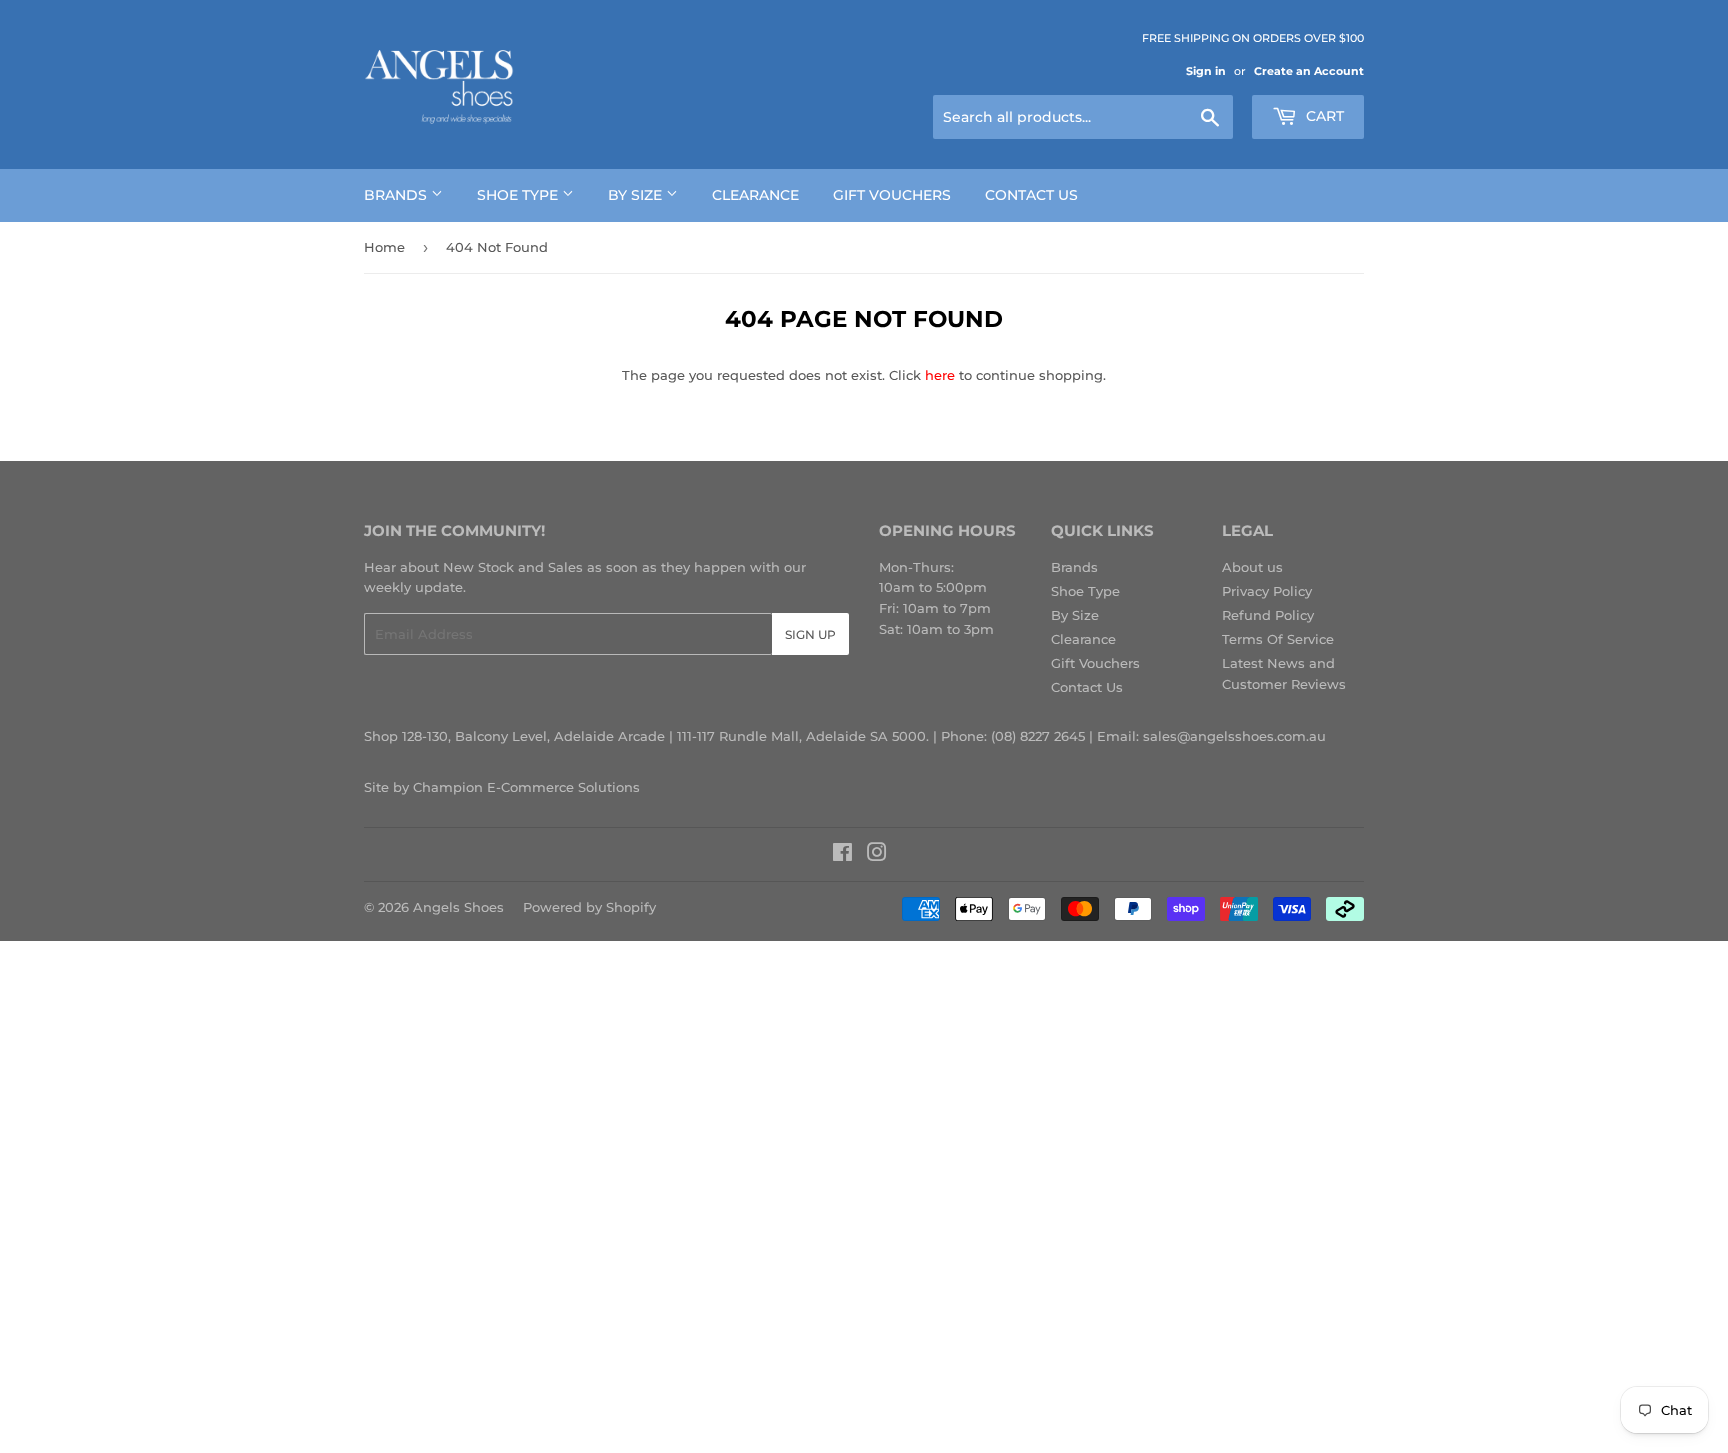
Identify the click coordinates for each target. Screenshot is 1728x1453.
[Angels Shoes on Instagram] (877, 855)
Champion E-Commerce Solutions (526, 787)
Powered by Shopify (589, 907)
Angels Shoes (458, 907)
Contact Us (1031, 195)
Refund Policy (1268, 615)
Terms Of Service (1278, 639)
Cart (1323, 116)
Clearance (755, 195)
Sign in (1206, 71)
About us (1252, 567)
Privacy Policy (1267, 591)
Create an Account (1309, 71)
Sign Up (810, 634)
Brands (397, 195)
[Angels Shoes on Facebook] (842, 855)
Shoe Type (519, 195)
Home (384, 247)
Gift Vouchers (892, 195)
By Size (637, 195)
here (940, 375)
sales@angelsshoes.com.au (1234, 736)
